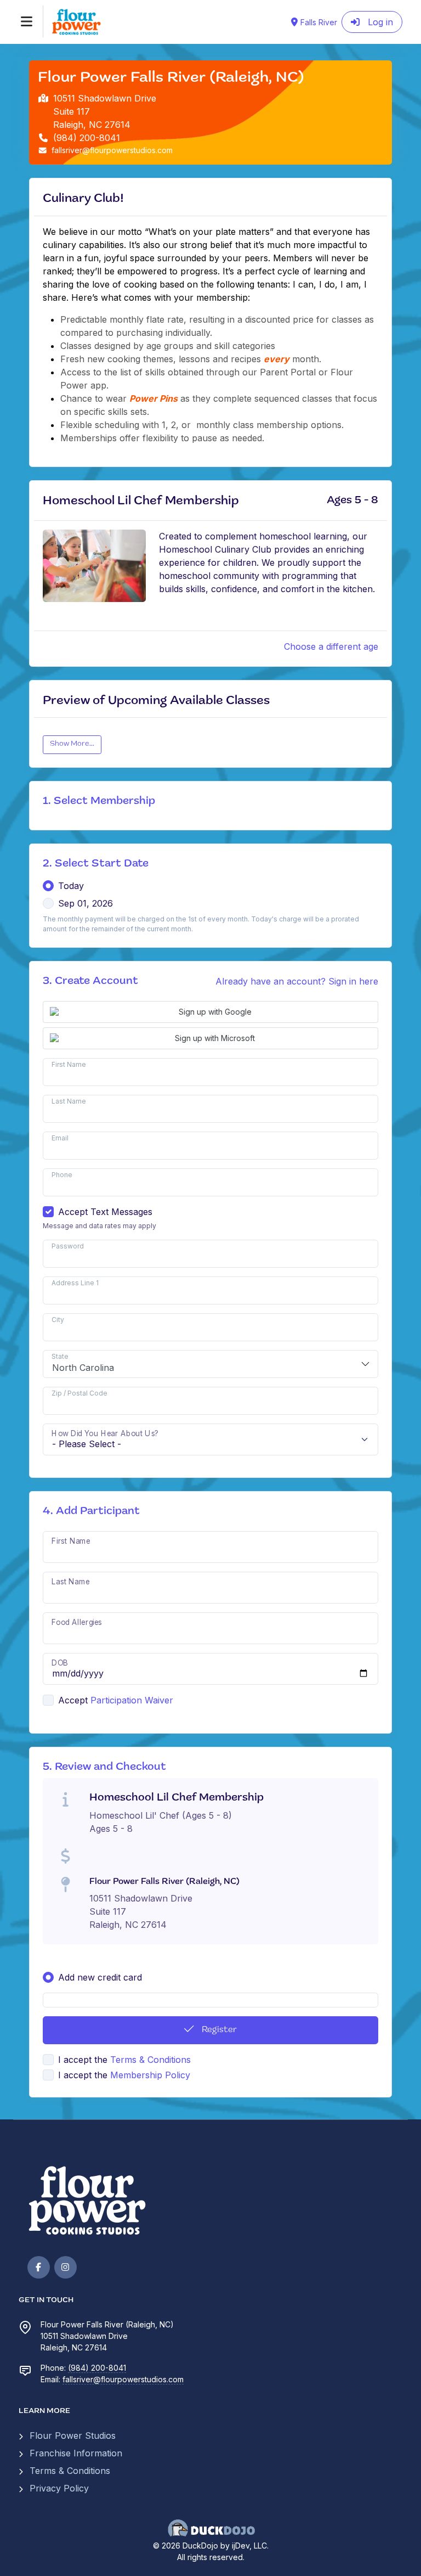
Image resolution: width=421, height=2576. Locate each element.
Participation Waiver (132, 1700)
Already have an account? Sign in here (297, 981)
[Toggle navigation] (27, 21)
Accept (73, 1700)
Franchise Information (76, 2453)
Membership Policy (150, 2075)
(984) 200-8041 (97, 2368)
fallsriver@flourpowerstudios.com (123, 2379)
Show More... (72, 744)
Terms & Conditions (150, 2060)
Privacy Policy (59, 2488)
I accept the (124, 2060)
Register (218, 2030)
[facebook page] (39, 2267)
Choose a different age (331, 646)
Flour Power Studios (73, 2436)
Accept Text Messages (105, 1212)
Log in (379, 22)
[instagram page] (66, 2267)
